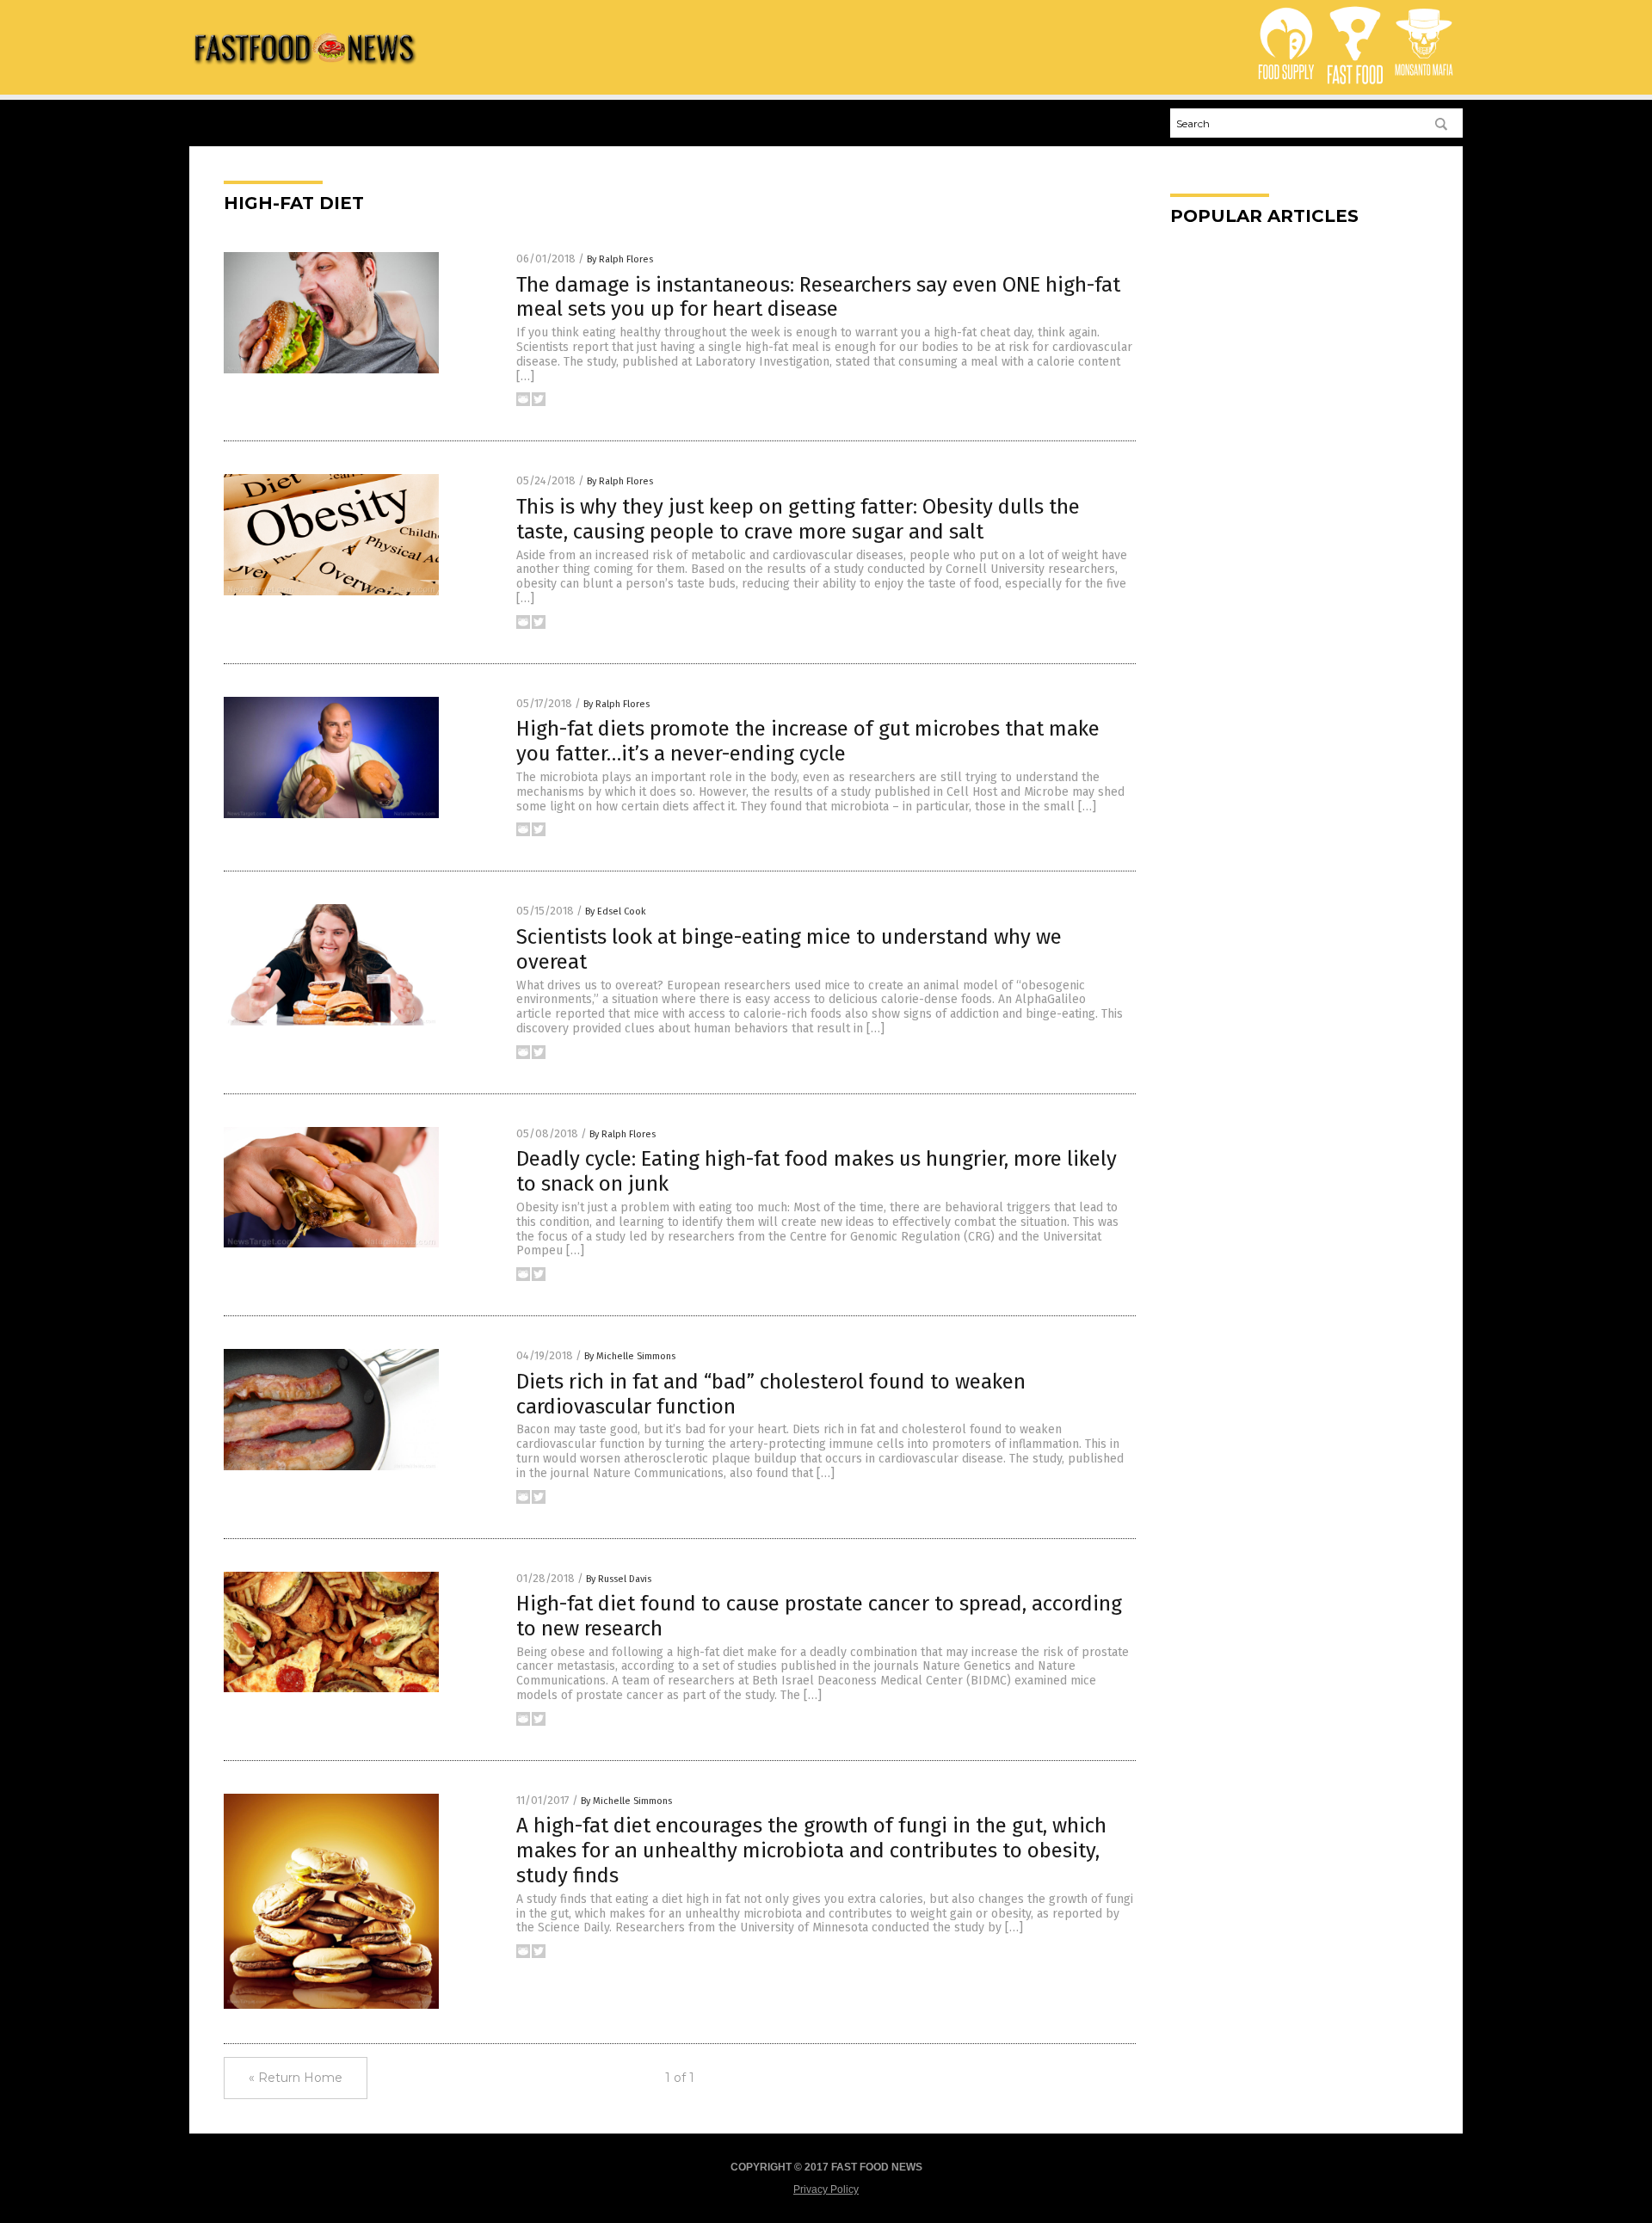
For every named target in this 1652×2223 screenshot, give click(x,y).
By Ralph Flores (620, 259)
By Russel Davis (619, 1579)
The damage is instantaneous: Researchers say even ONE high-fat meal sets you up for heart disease (818, 297)
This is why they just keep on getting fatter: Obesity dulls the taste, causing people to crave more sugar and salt (798, 519)
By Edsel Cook (616, 911)
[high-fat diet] (304, 70)
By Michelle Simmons (630, 1356)
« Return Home (296, 2078)
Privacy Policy (826, 2189)
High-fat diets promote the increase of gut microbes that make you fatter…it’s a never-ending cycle (808, 741)
